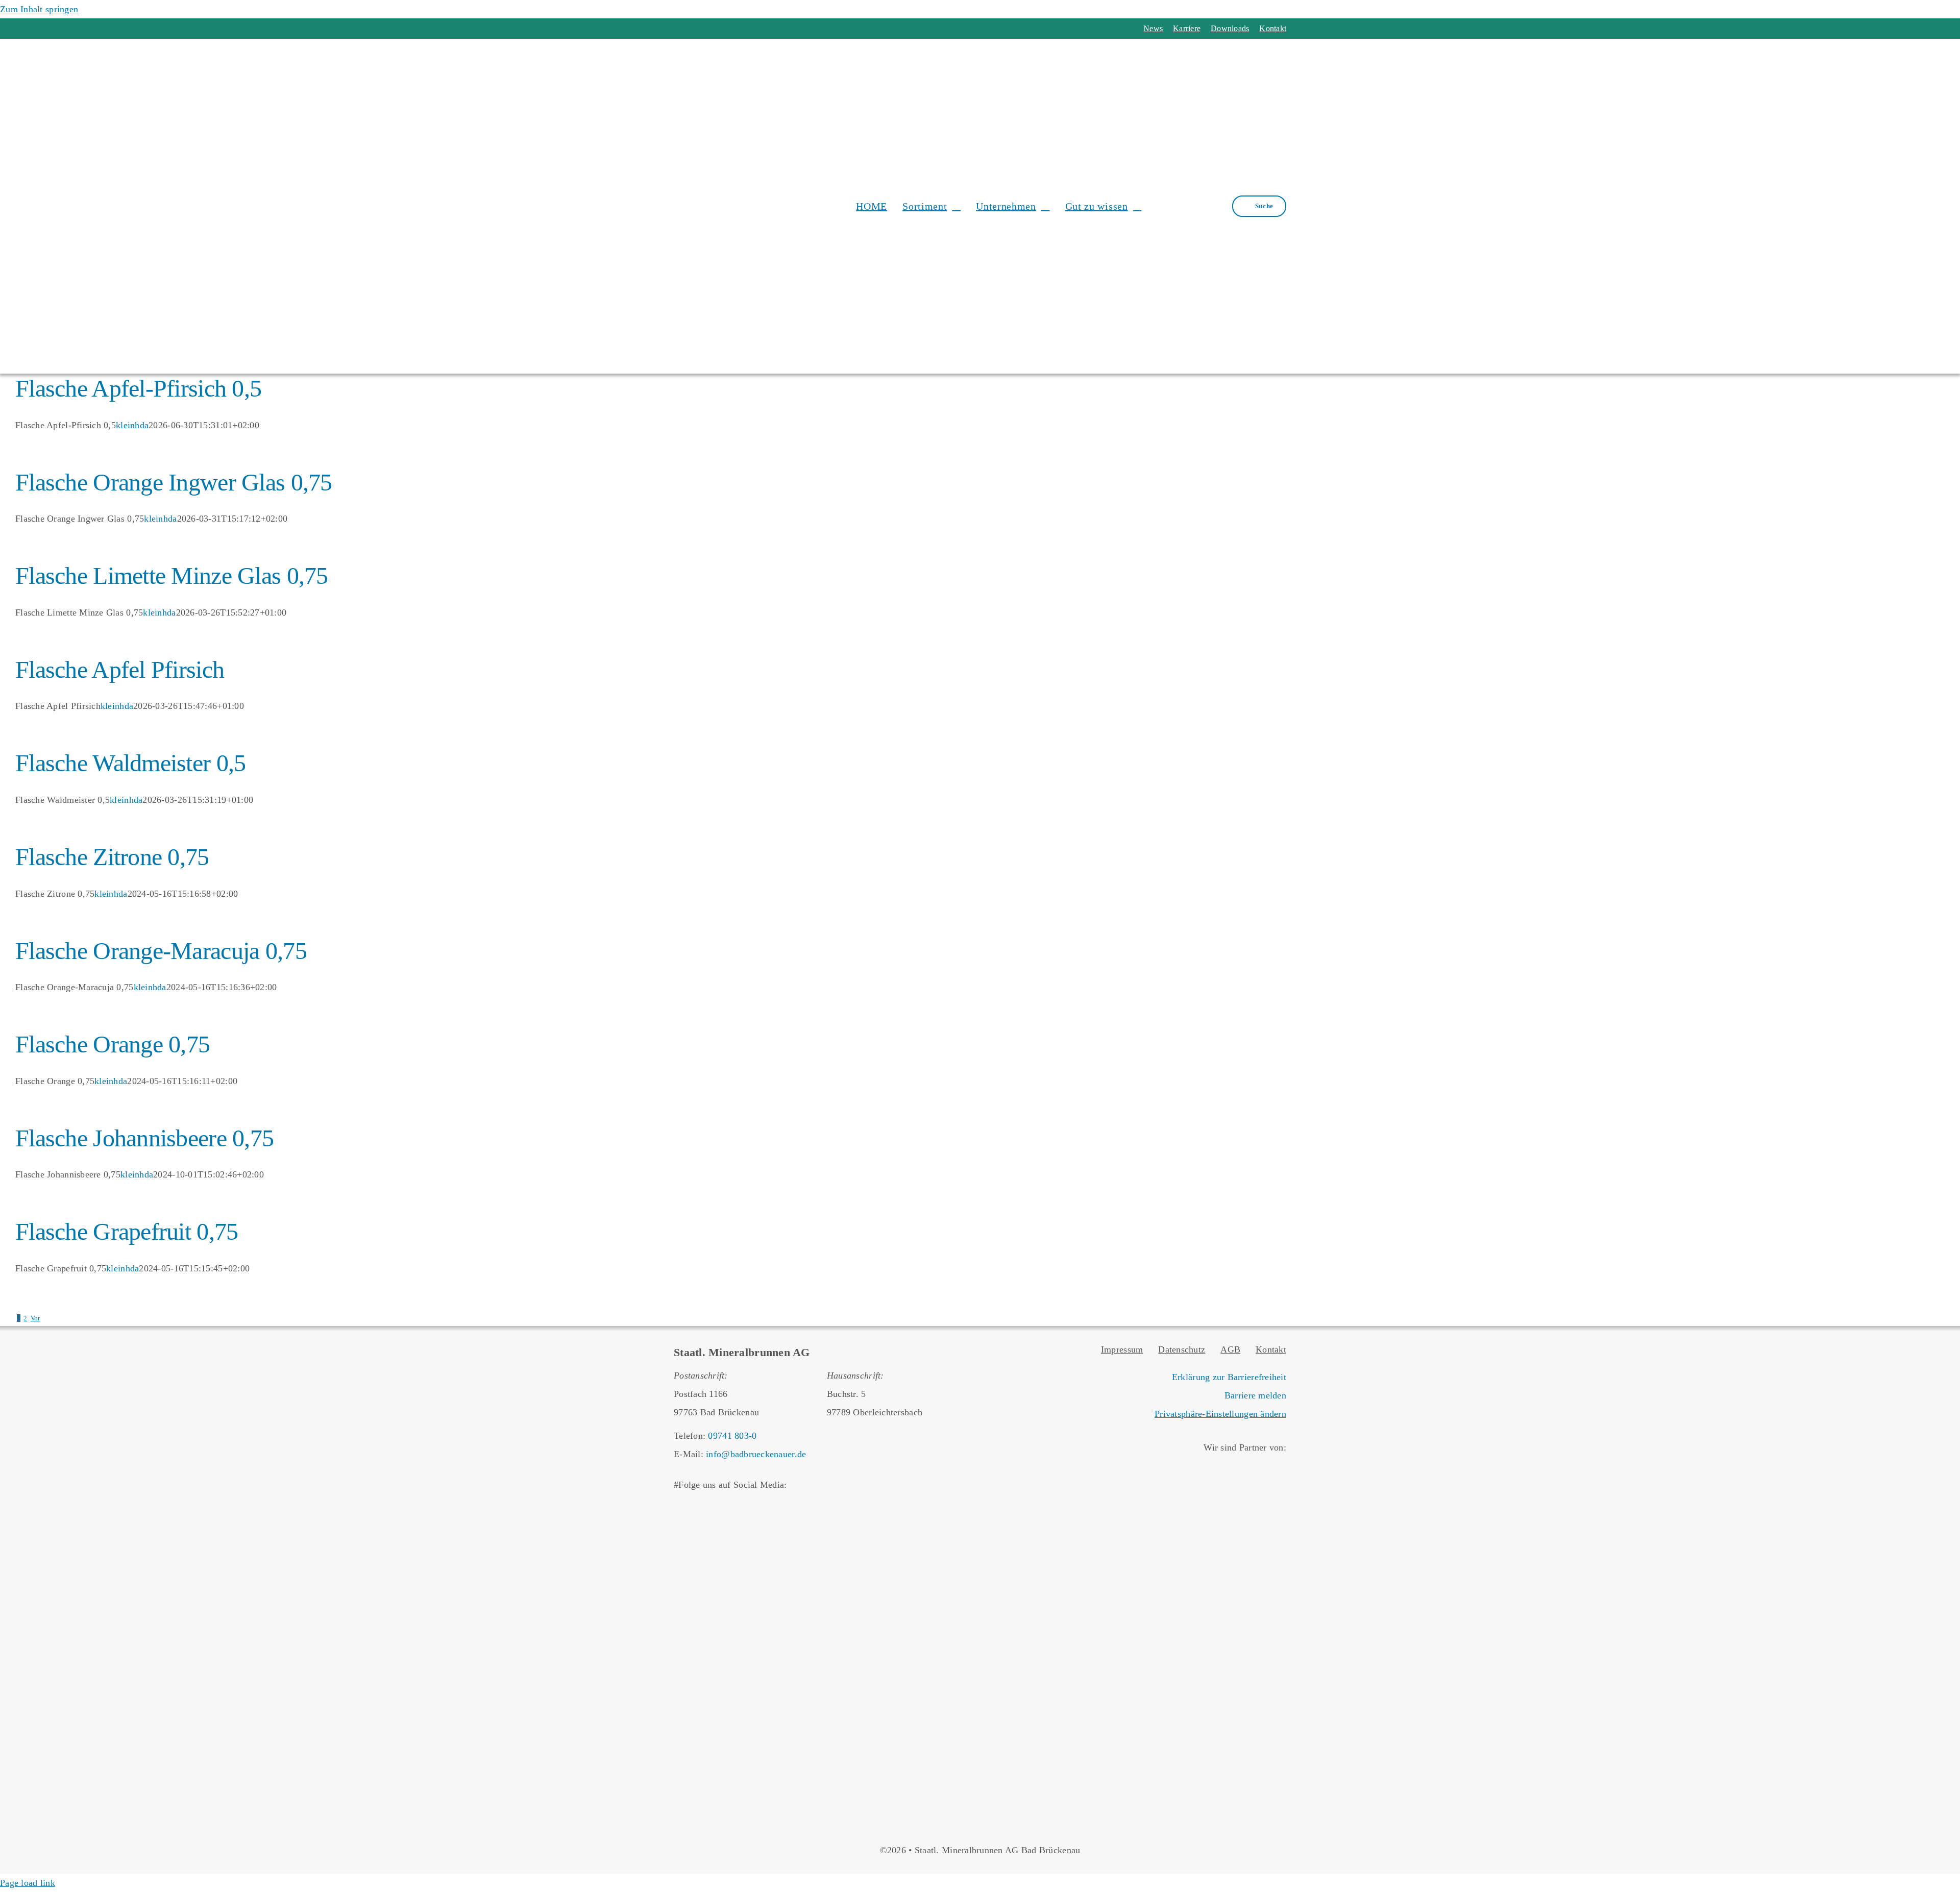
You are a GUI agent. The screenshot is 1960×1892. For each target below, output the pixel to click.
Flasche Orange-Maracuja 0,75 (161, 951)
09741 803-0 (732, 1436)
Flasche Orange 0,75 (113, 1044)
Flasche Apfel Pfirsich (120, 669)
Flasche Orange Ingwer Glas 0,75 (174, 482)
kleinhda (132, 425)
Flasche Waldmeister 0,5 (130, 763)
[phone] (733, 29)
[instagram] (696, 29)
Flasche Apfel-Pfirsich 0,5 (138, 388)
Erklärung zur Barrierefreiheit (1229, 1377)
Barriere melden (1255, 1395)
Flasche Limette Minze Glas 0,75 (172, 575)
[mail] (715, 29)
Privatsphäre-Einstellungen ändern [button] (1220, 1414)
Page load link (28, 1883)
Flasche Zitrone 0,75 (112, 857)
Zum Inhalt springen (39, 9)
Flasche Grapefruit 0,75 (127, 1231)
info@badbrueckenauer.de (756, 1454)
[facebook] (678, 29)
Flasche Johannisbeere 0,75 (144, 1138)
